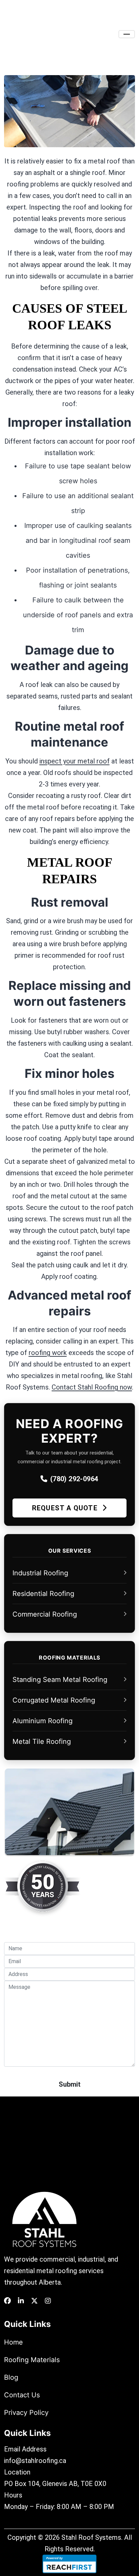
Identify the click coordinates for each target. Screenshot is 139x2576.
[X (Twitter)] (34, 2301)
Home (13, 2342)
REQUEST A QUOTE (66, 1508)
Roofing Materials (32, 2360)
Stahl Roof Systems (91, 2537)
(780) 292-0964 (74, 1479)
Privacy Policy (26, 2413)
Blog (11, 2377)
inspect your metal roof (75, 761)
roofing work (48, 1353)
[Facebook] (7, 2301)
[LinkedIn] (21, 2301)
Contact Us (22, 2395)
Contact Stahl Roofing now (92, 1387)
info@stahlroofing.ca (35, 2461)
